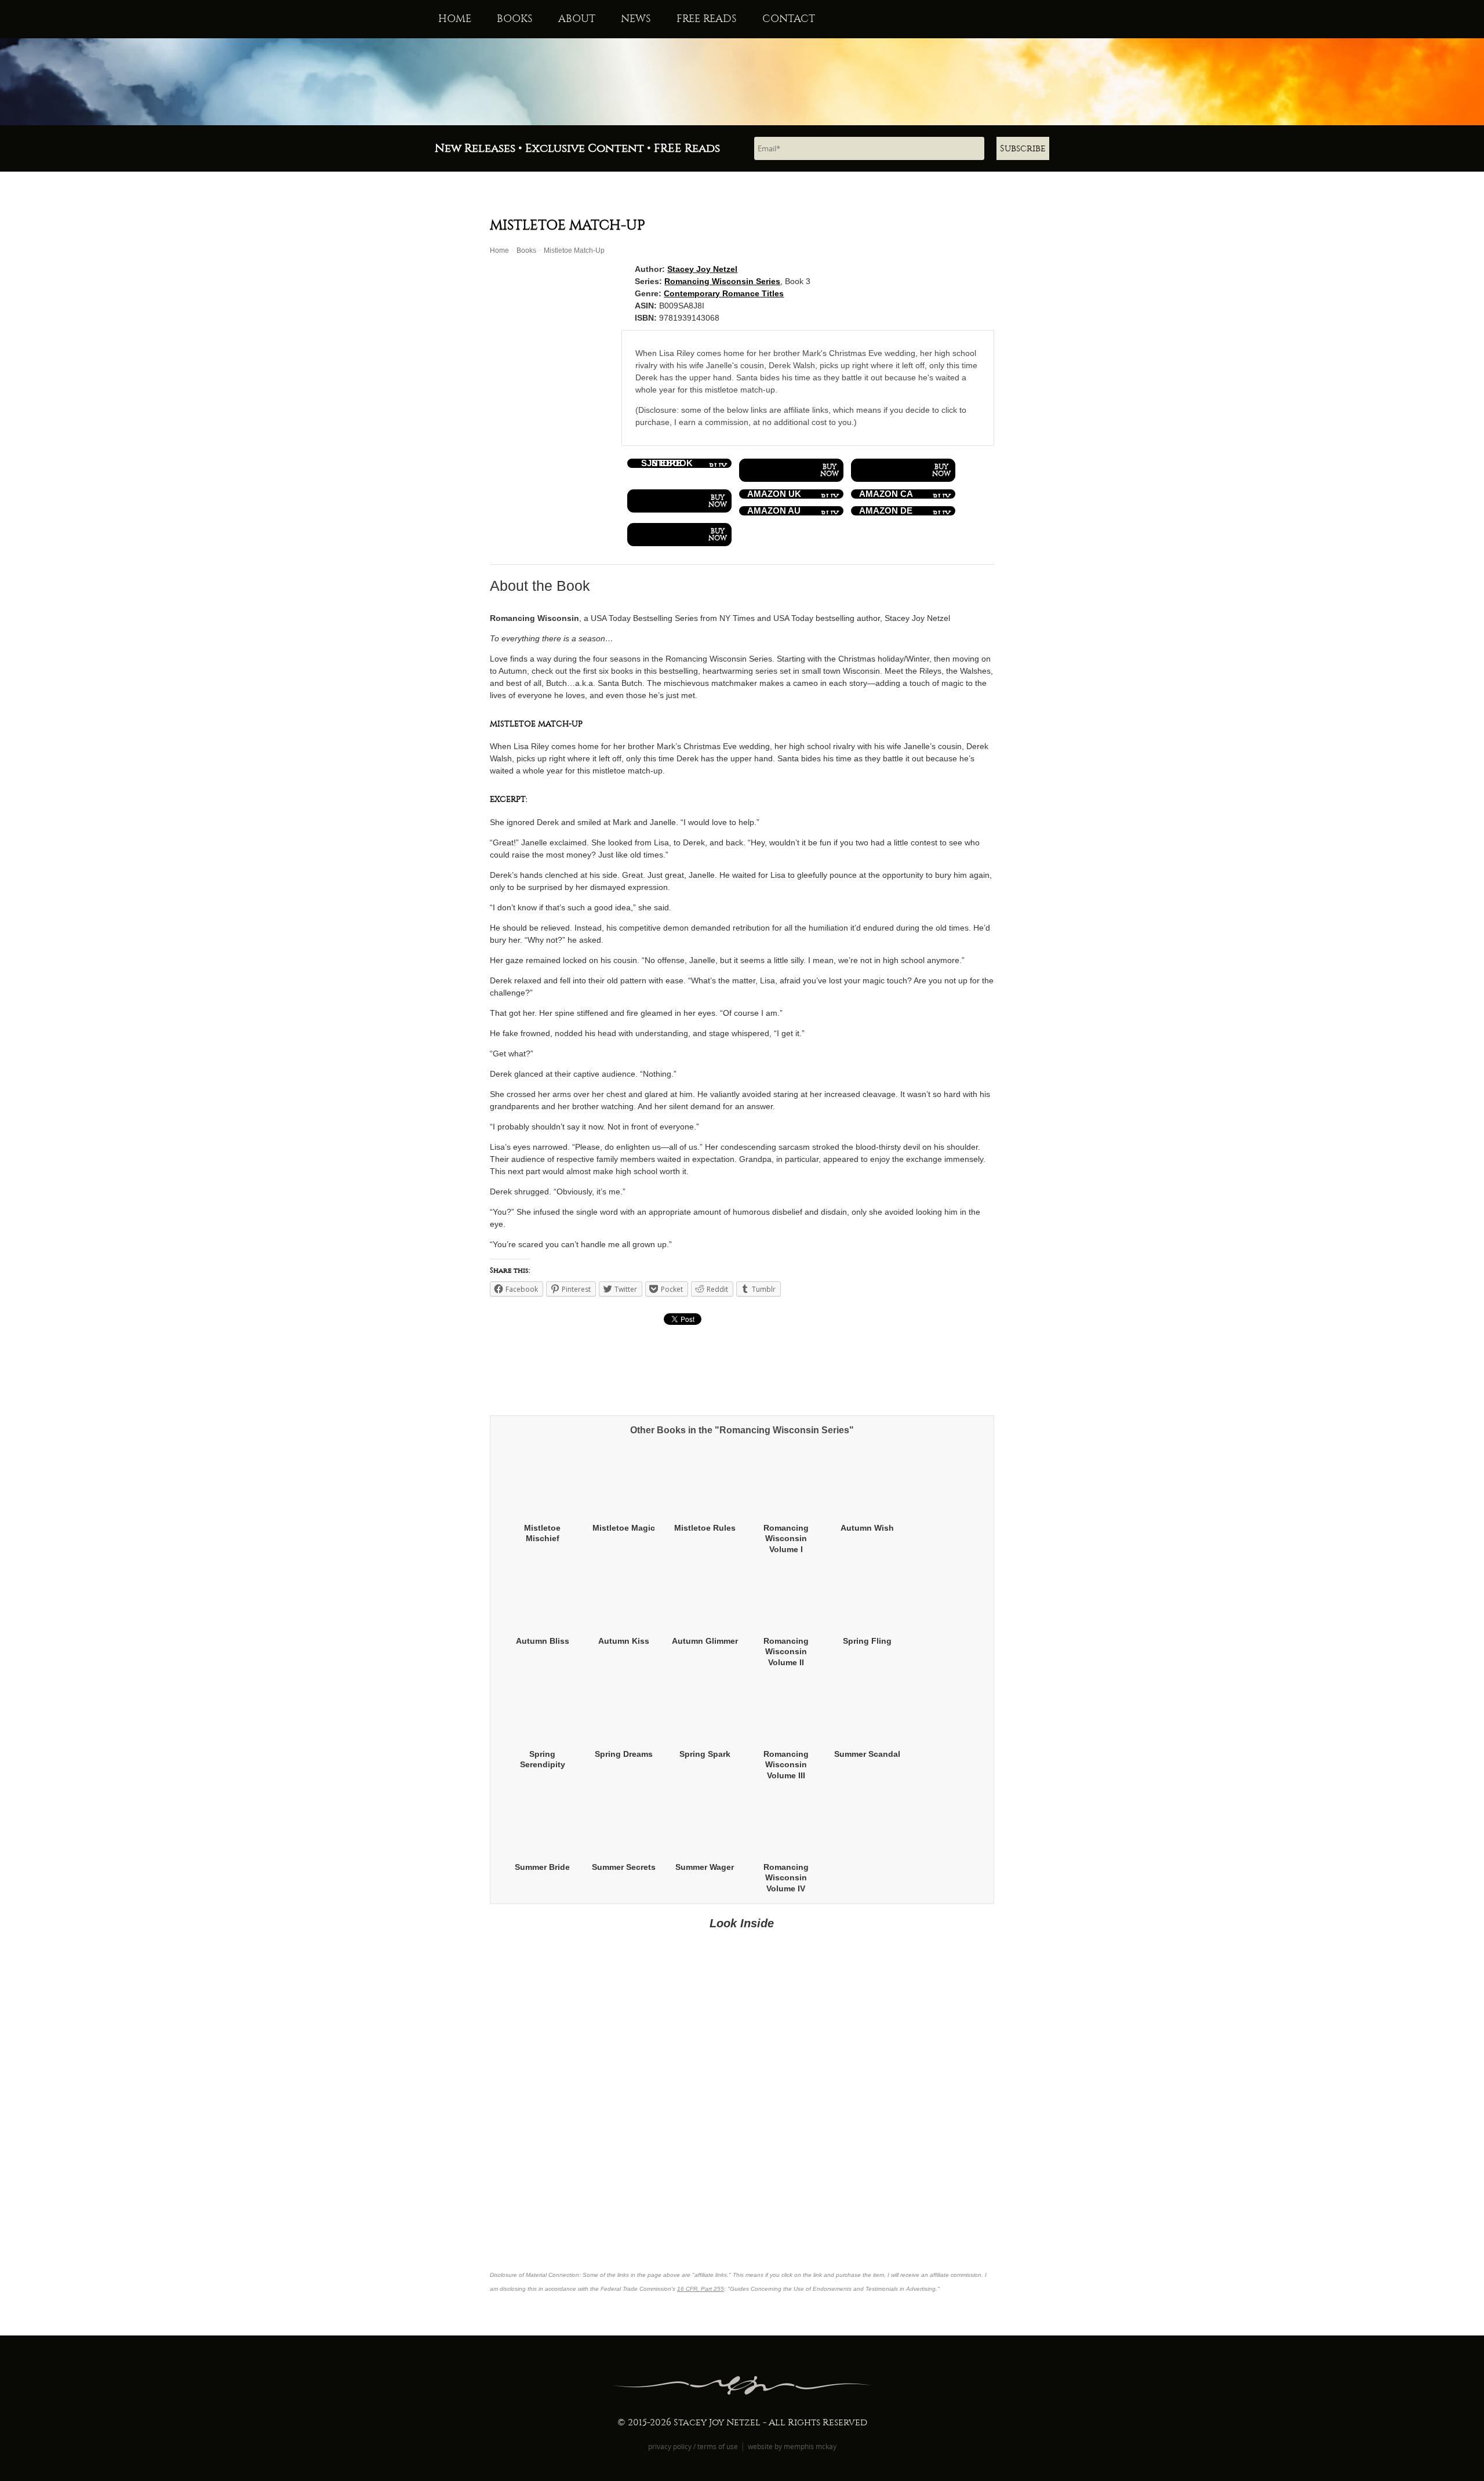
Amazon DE (886, 511)
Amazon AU (774, 511)
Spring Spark (705, 1754)
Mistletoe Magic (624, 1528)
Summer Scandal (867, 1754)
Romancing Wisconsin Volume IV (786, 1877)
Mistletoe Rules (705, 1528)
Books (515, 19)
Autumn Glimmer (705, 1641)
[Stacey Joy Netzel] (742, 82)
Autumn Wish (867, 1528)
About (577, 19)
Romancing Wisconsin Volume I (786, 1538)
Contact (789, 19)
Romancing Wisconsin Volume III (786, 1764)
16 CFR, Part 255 (701, 2289)
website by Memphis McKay (792, 2446)
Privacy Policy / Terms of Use (693, 2446)
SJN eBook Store (667, 463)
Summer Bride (542, 1867)
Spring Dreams (624, 1754)
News (636, 19)
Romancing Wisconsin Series (722, 281)
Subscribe (1023, 148)
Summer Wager (705, 1867)
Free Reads (707, 19)
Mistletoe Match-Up (574, 250)
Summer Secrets (624, 1867)
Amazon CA (886, 494)
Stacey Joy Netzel (702, 269)
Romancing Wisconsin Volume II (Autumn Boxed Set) (786, 1662)
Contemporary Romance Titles (724, 293)
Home (455, 19)
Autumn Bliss (543, 1641)
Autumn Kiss (624, 1641)
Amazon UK (774, 494)
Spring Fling (867, 1641)
